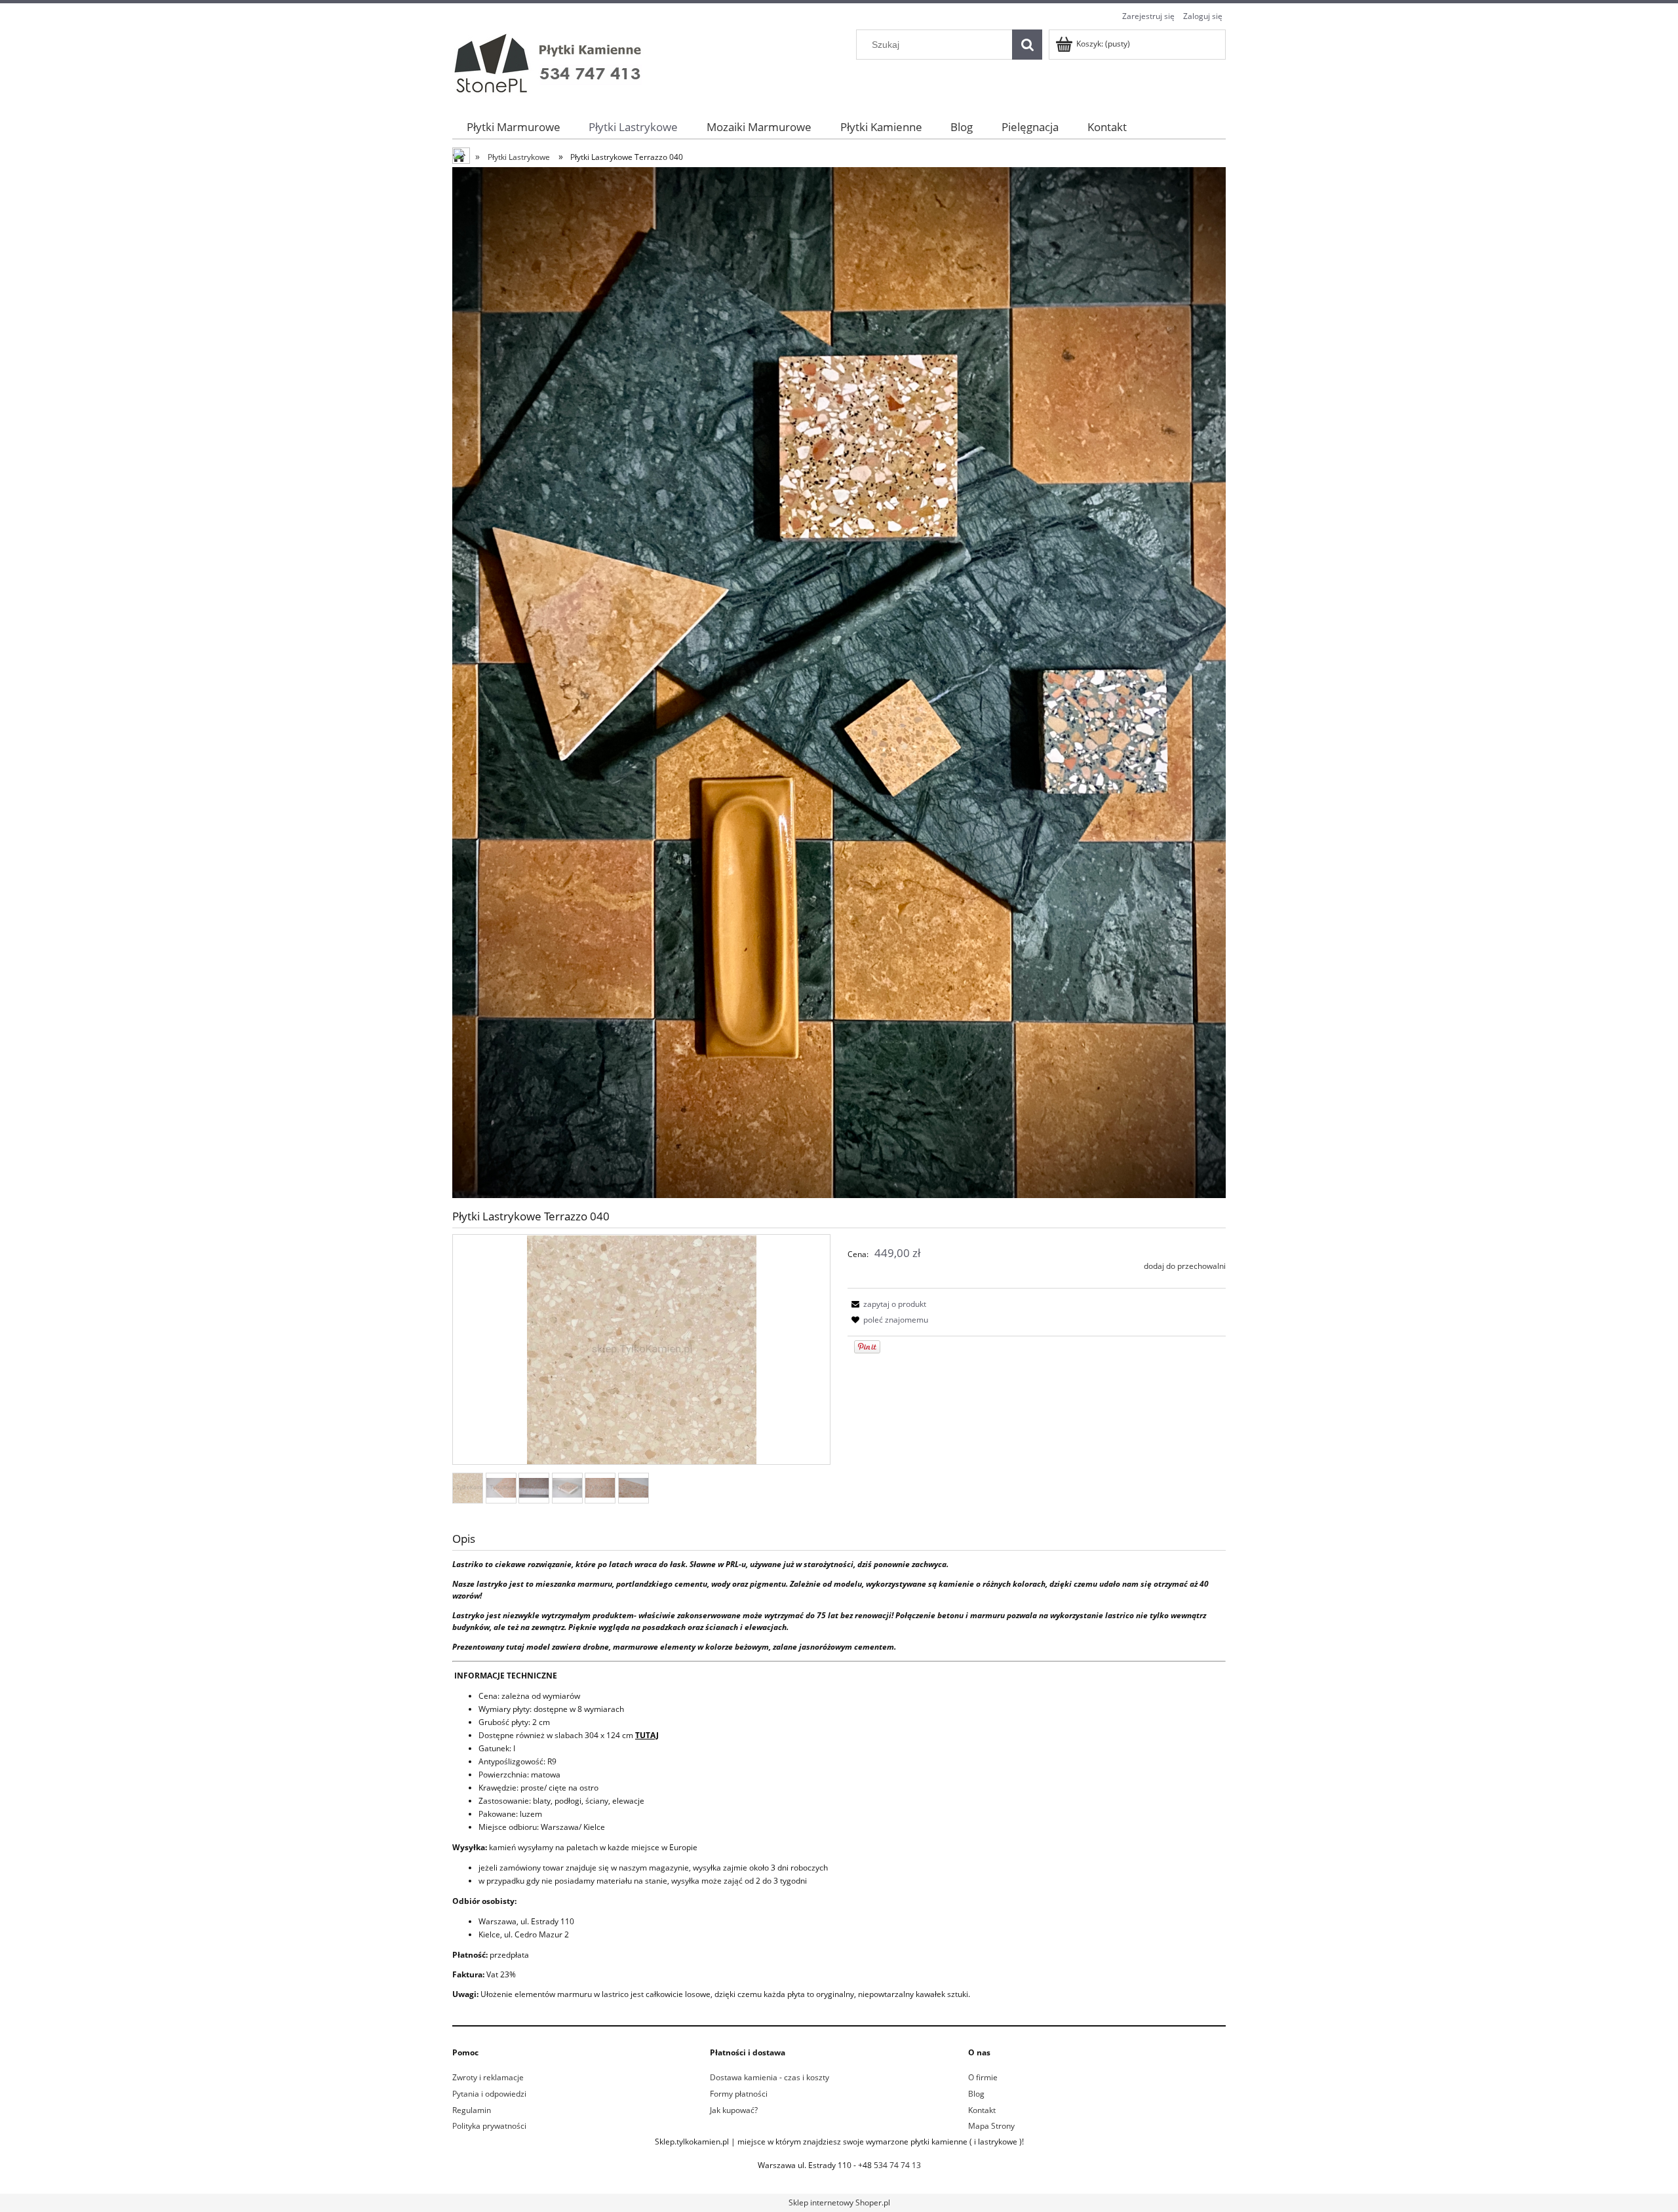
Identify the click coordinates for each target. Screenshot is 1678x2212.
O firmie (983, 2077)
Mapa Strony (991, 2126)
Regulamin (472, 2110)
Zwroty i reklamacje (488, 2077)
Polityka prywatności (489, 2126)
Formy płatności (739, 2094)
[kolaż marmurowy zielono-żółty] (839, 682)
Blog (976, 2094)
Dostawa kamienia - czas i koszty (770, 2077)
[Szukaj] (1027, 45)
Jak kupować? (734, 2110)
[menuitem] (514, 127)
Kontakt (982, 2110)
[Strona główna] (551, 63)
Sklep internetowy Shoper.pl (839, 2202)
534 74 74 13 (897, 2165)
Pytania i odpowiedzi (489, 2094)
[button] (887, 1304)
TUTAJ (647, 1735)
